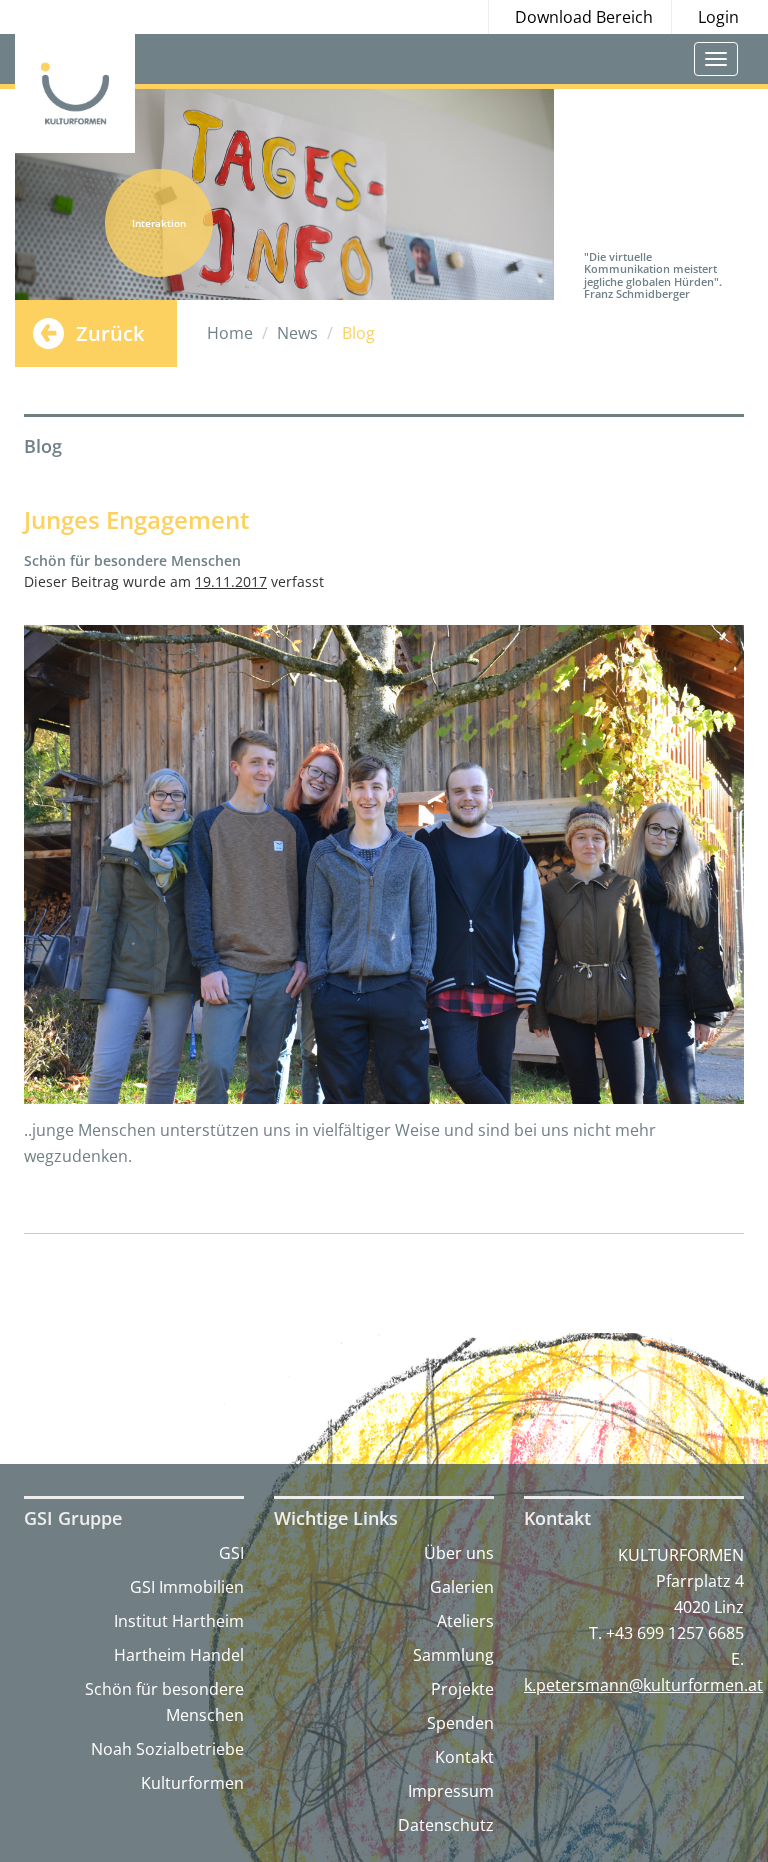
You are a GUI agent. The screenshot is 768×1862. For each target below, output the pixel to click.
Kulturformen (192, 1783)
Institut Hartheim (179, 1621)
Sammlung (453, 1655)
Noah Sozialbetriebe (167, 1749)
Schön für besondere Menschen (164, 1702)
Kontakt (464, 1757)
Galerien (462, 1587)
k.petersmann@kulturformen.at (643, 1685)
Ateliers (465, 1621)
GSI (231, 1553)
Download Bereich (584, 17)
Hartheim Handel (179, 1655)
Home (230, 333)
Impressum (451, 1791)
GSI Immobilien (187, 1587)
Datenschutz (446, 1825)
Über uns (459, 1553)
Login (718, 17)
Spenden (460, 1723)
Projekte (462, 1689)
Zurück (110, 333)
